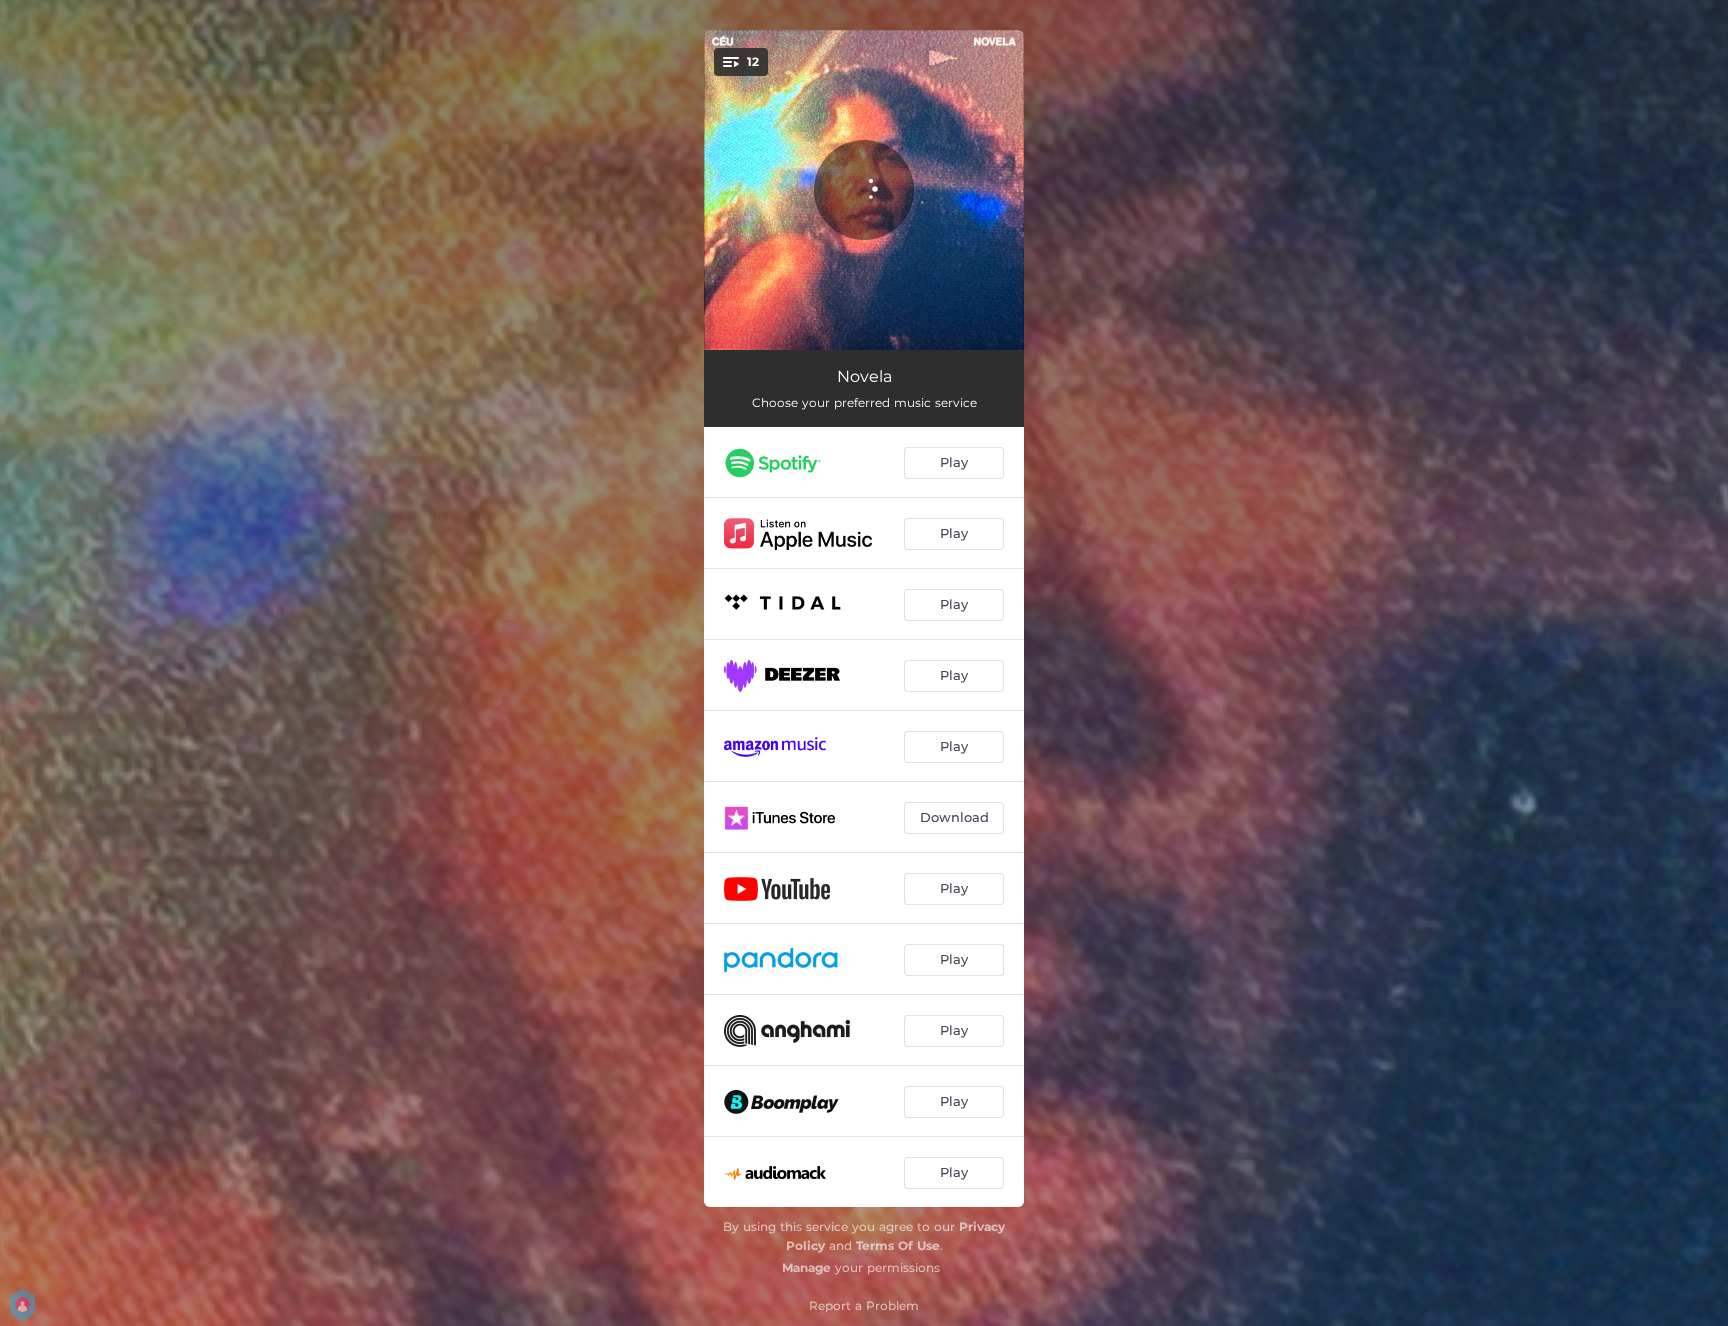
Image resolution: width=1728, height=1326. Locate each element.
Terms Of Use (898, 1245)
